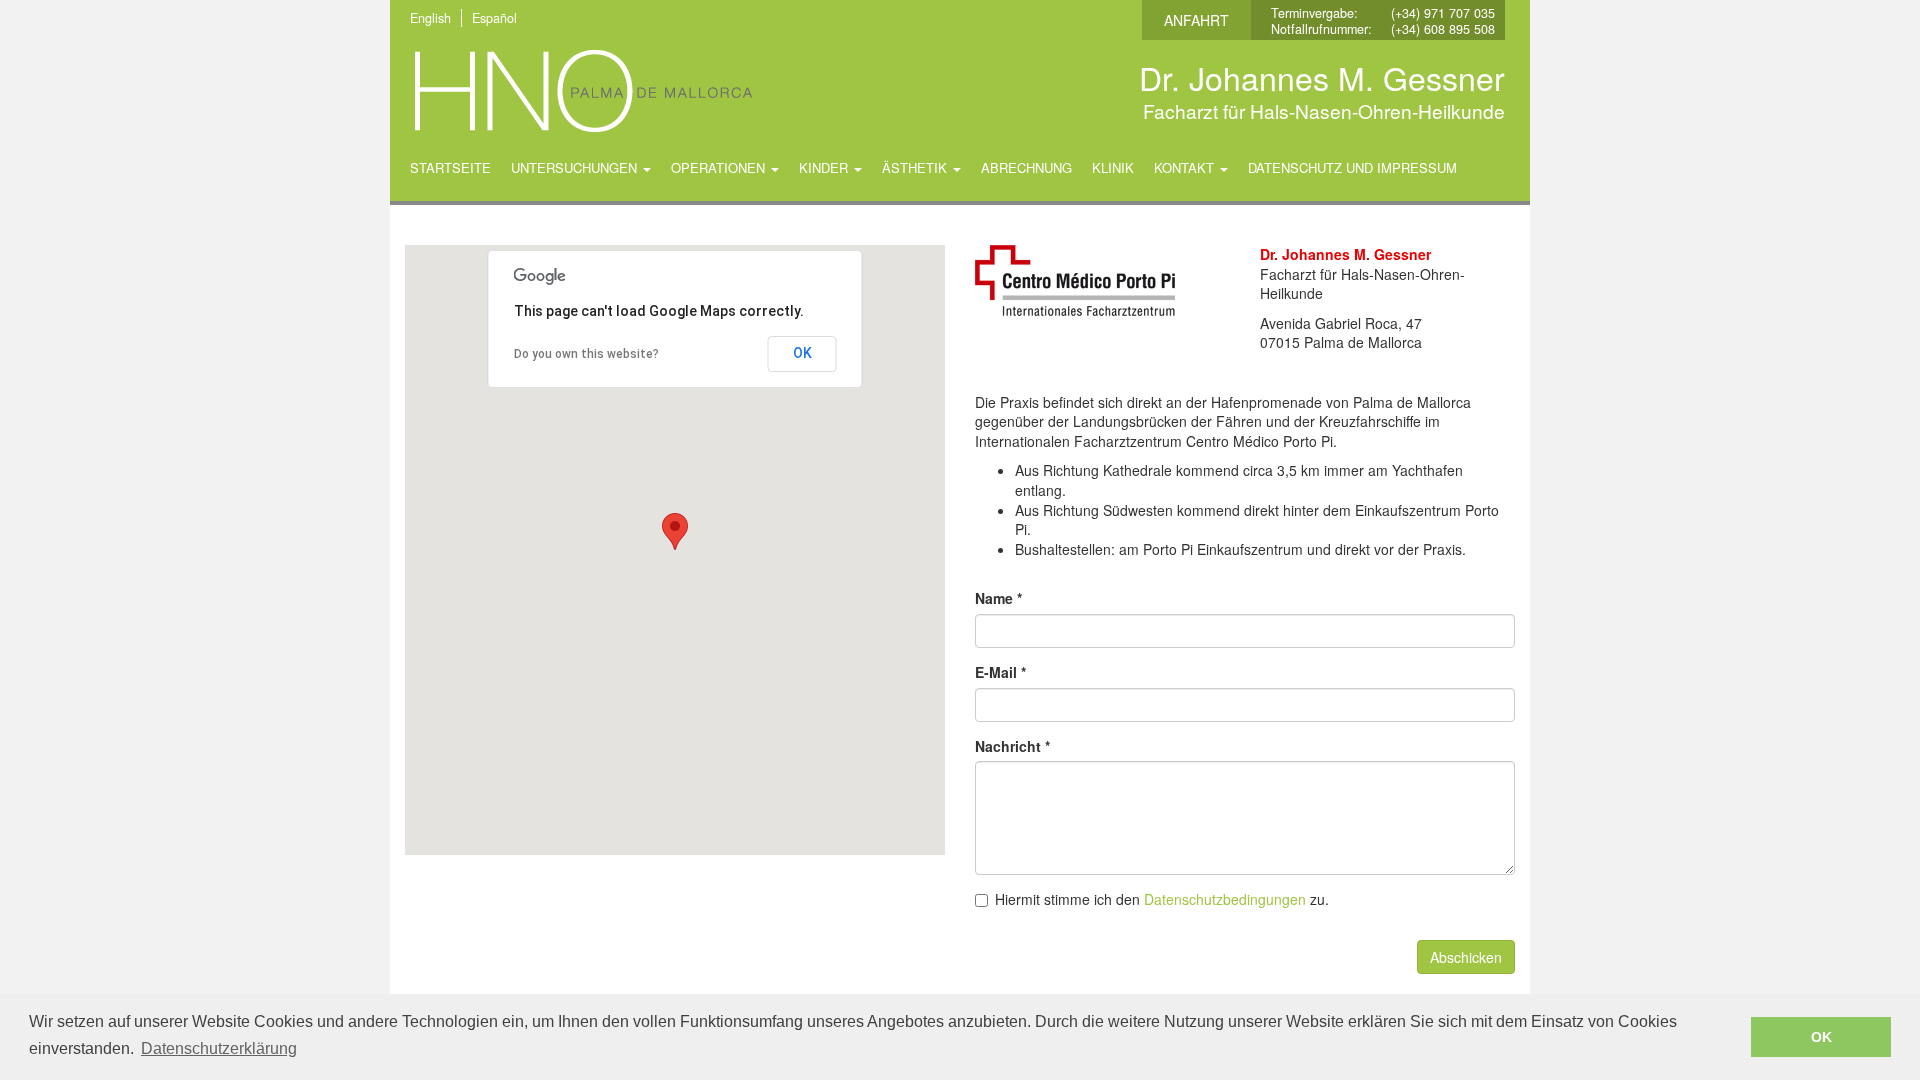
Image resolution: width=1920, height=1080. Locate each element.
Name (998, 598)
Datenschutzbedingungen (1225, 899)
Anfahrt (1196, 20)
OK (802, 353)
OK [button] (1821, 1037)
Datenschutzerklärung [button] (219, 1048)
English (430, 18)
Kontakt (1186, 167)
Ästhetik (916, 167)
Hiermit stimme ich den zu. (1162, 899)
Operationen (720, 167)
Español (494, 18)
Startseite (450, 167)
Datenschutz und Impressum (1352, 167)
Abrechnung (1026, 167)
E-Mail (1000, 672)
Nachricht (1012, 746)
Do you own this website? (586, 354)
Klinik (1113, 167)
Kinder (825, 167)
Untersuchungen (576, 167)
